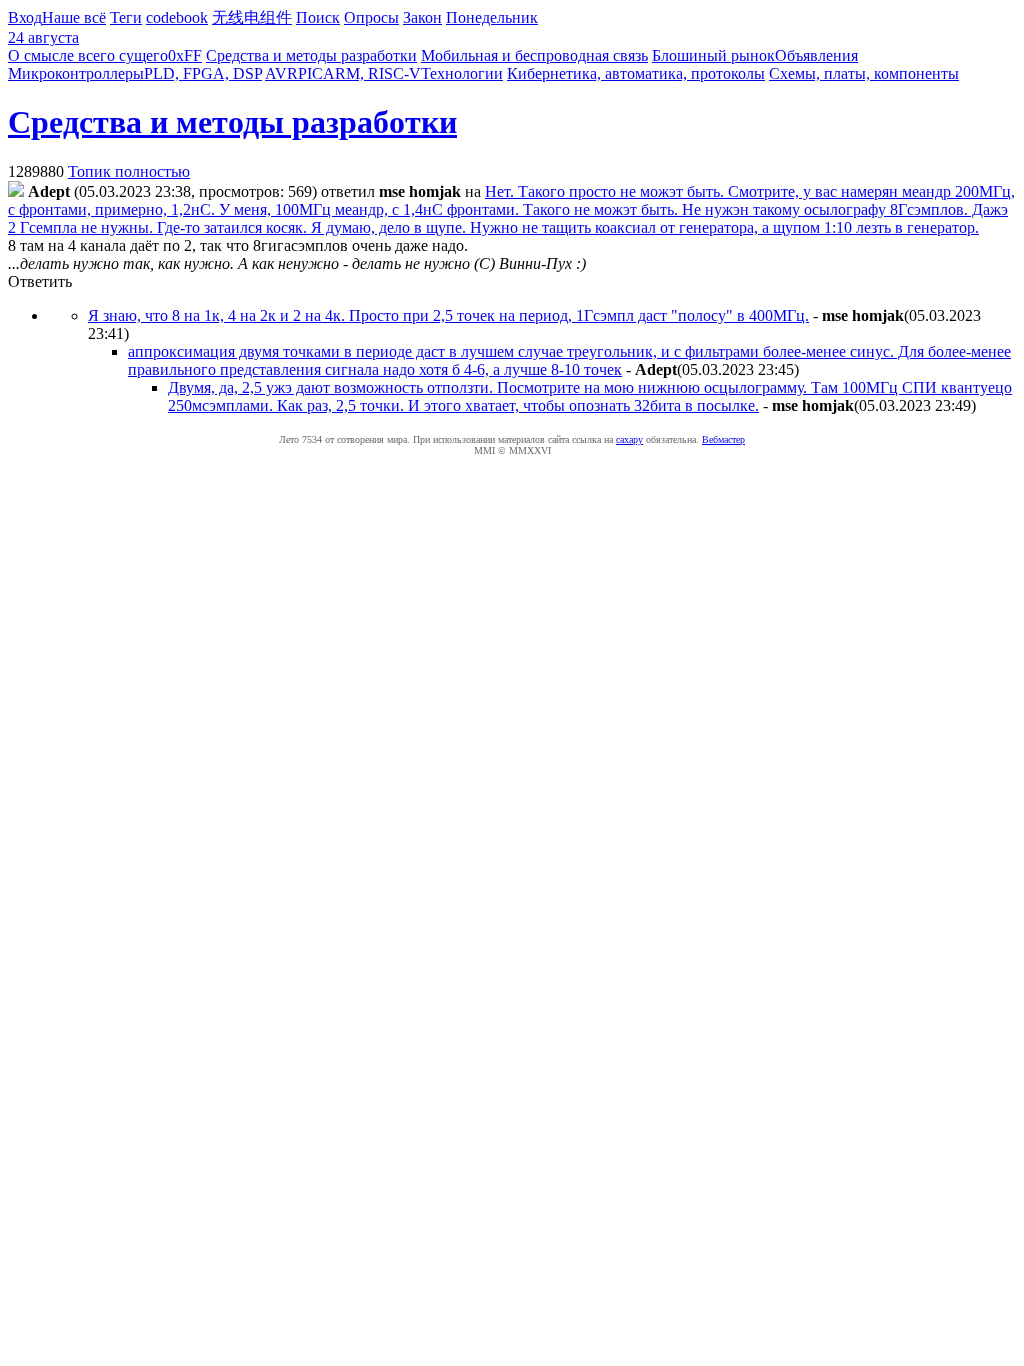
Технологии (462, 73)
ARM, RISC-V (372, 73)
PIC (310, 73)
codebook (177, 17)
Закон (422, 17)
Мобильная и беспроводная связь (534, 55)
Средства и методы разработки (311, 55)
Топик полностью (129, 171)
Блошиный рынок (713, 55)
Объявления (816, 55)
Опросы (371, 17)
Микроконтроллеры (76, 73)
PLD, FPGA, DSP (203, 73)
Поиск (318, 17)
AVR (281, 73)
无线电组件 (252, 17)
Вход (25, 17)
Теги (126, 17)
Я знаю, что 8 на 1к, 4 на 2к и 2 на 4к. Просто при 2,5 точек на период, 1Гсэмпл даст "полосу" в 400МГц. (448, 315)
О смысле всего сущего (88, 55)
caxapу (629, 439)
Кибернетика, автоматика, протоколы (636, 73)
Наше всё (74, 17)
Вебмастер (723, 439)
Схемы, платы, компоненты (864, 73)
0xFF (185, 55)
